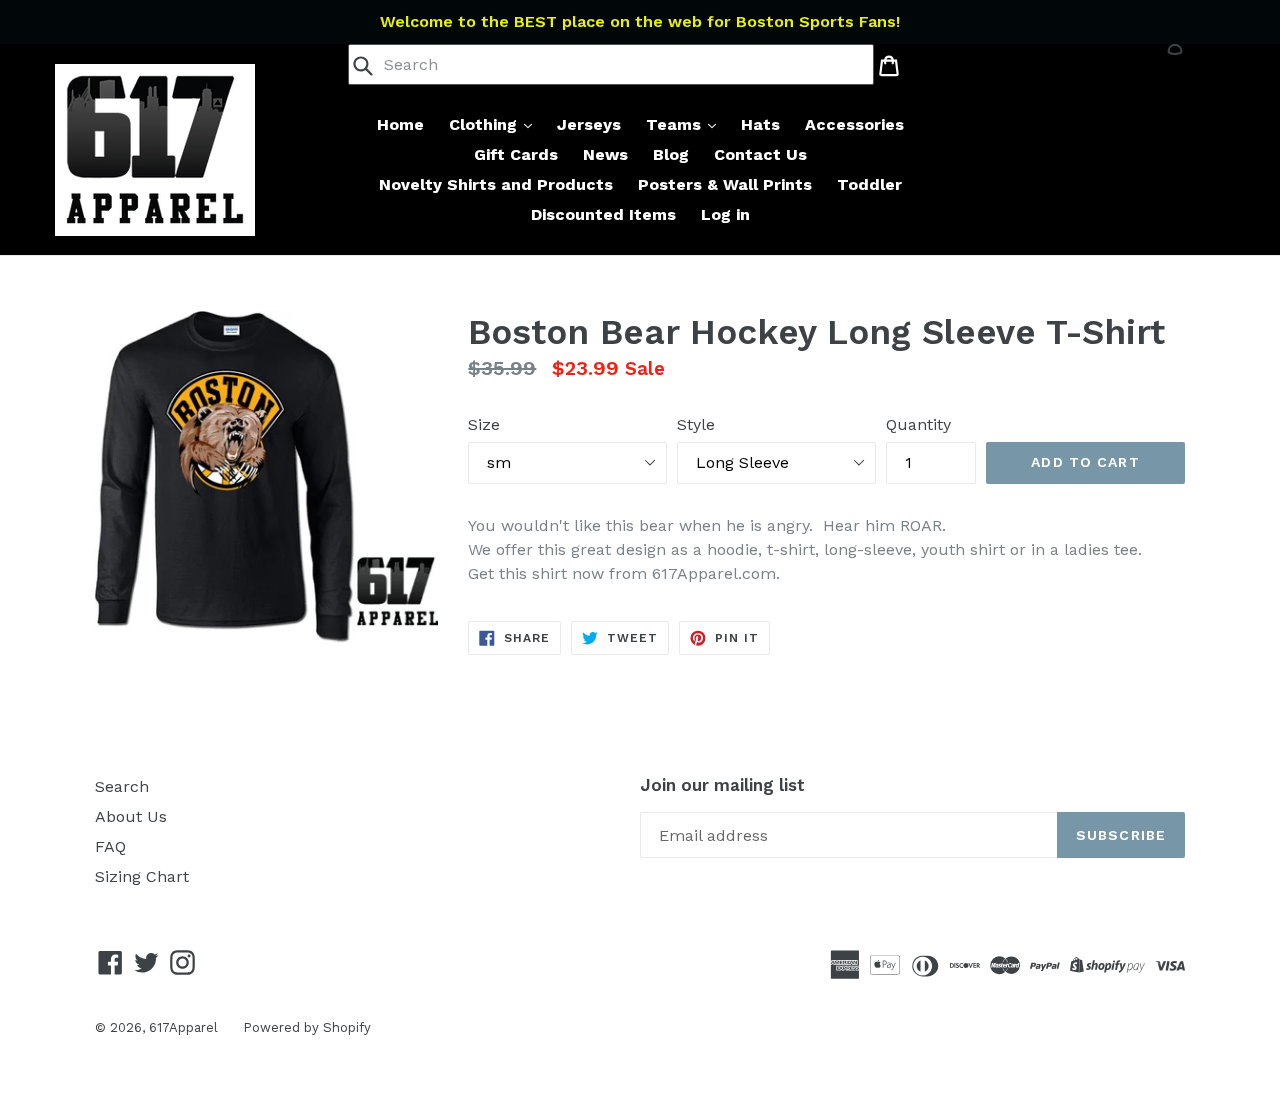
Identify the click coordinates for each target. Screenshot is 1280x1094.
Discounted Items (603, 214)
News (605, 154)
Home (400, 124)
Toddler (869, 184)
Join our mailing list (722, 785)
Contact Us (760, 154)
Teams (676, 124)
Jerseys (589, 124)
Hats (760, 124)
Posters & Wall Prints (725, 184)
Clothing (485, 124)
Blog (671, 154)
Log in (725, 214)
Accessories (854, 124)
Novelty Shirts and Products (496, 184)
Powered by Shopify (307, 1027)
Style (696, 424)
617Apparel (183, 1027)
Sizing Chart (142, 876)
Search (122, 786)
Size (484, 424)
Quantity (918, 424)
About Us (131, 816)
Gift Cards (516, 154)
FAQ (110, 846)
